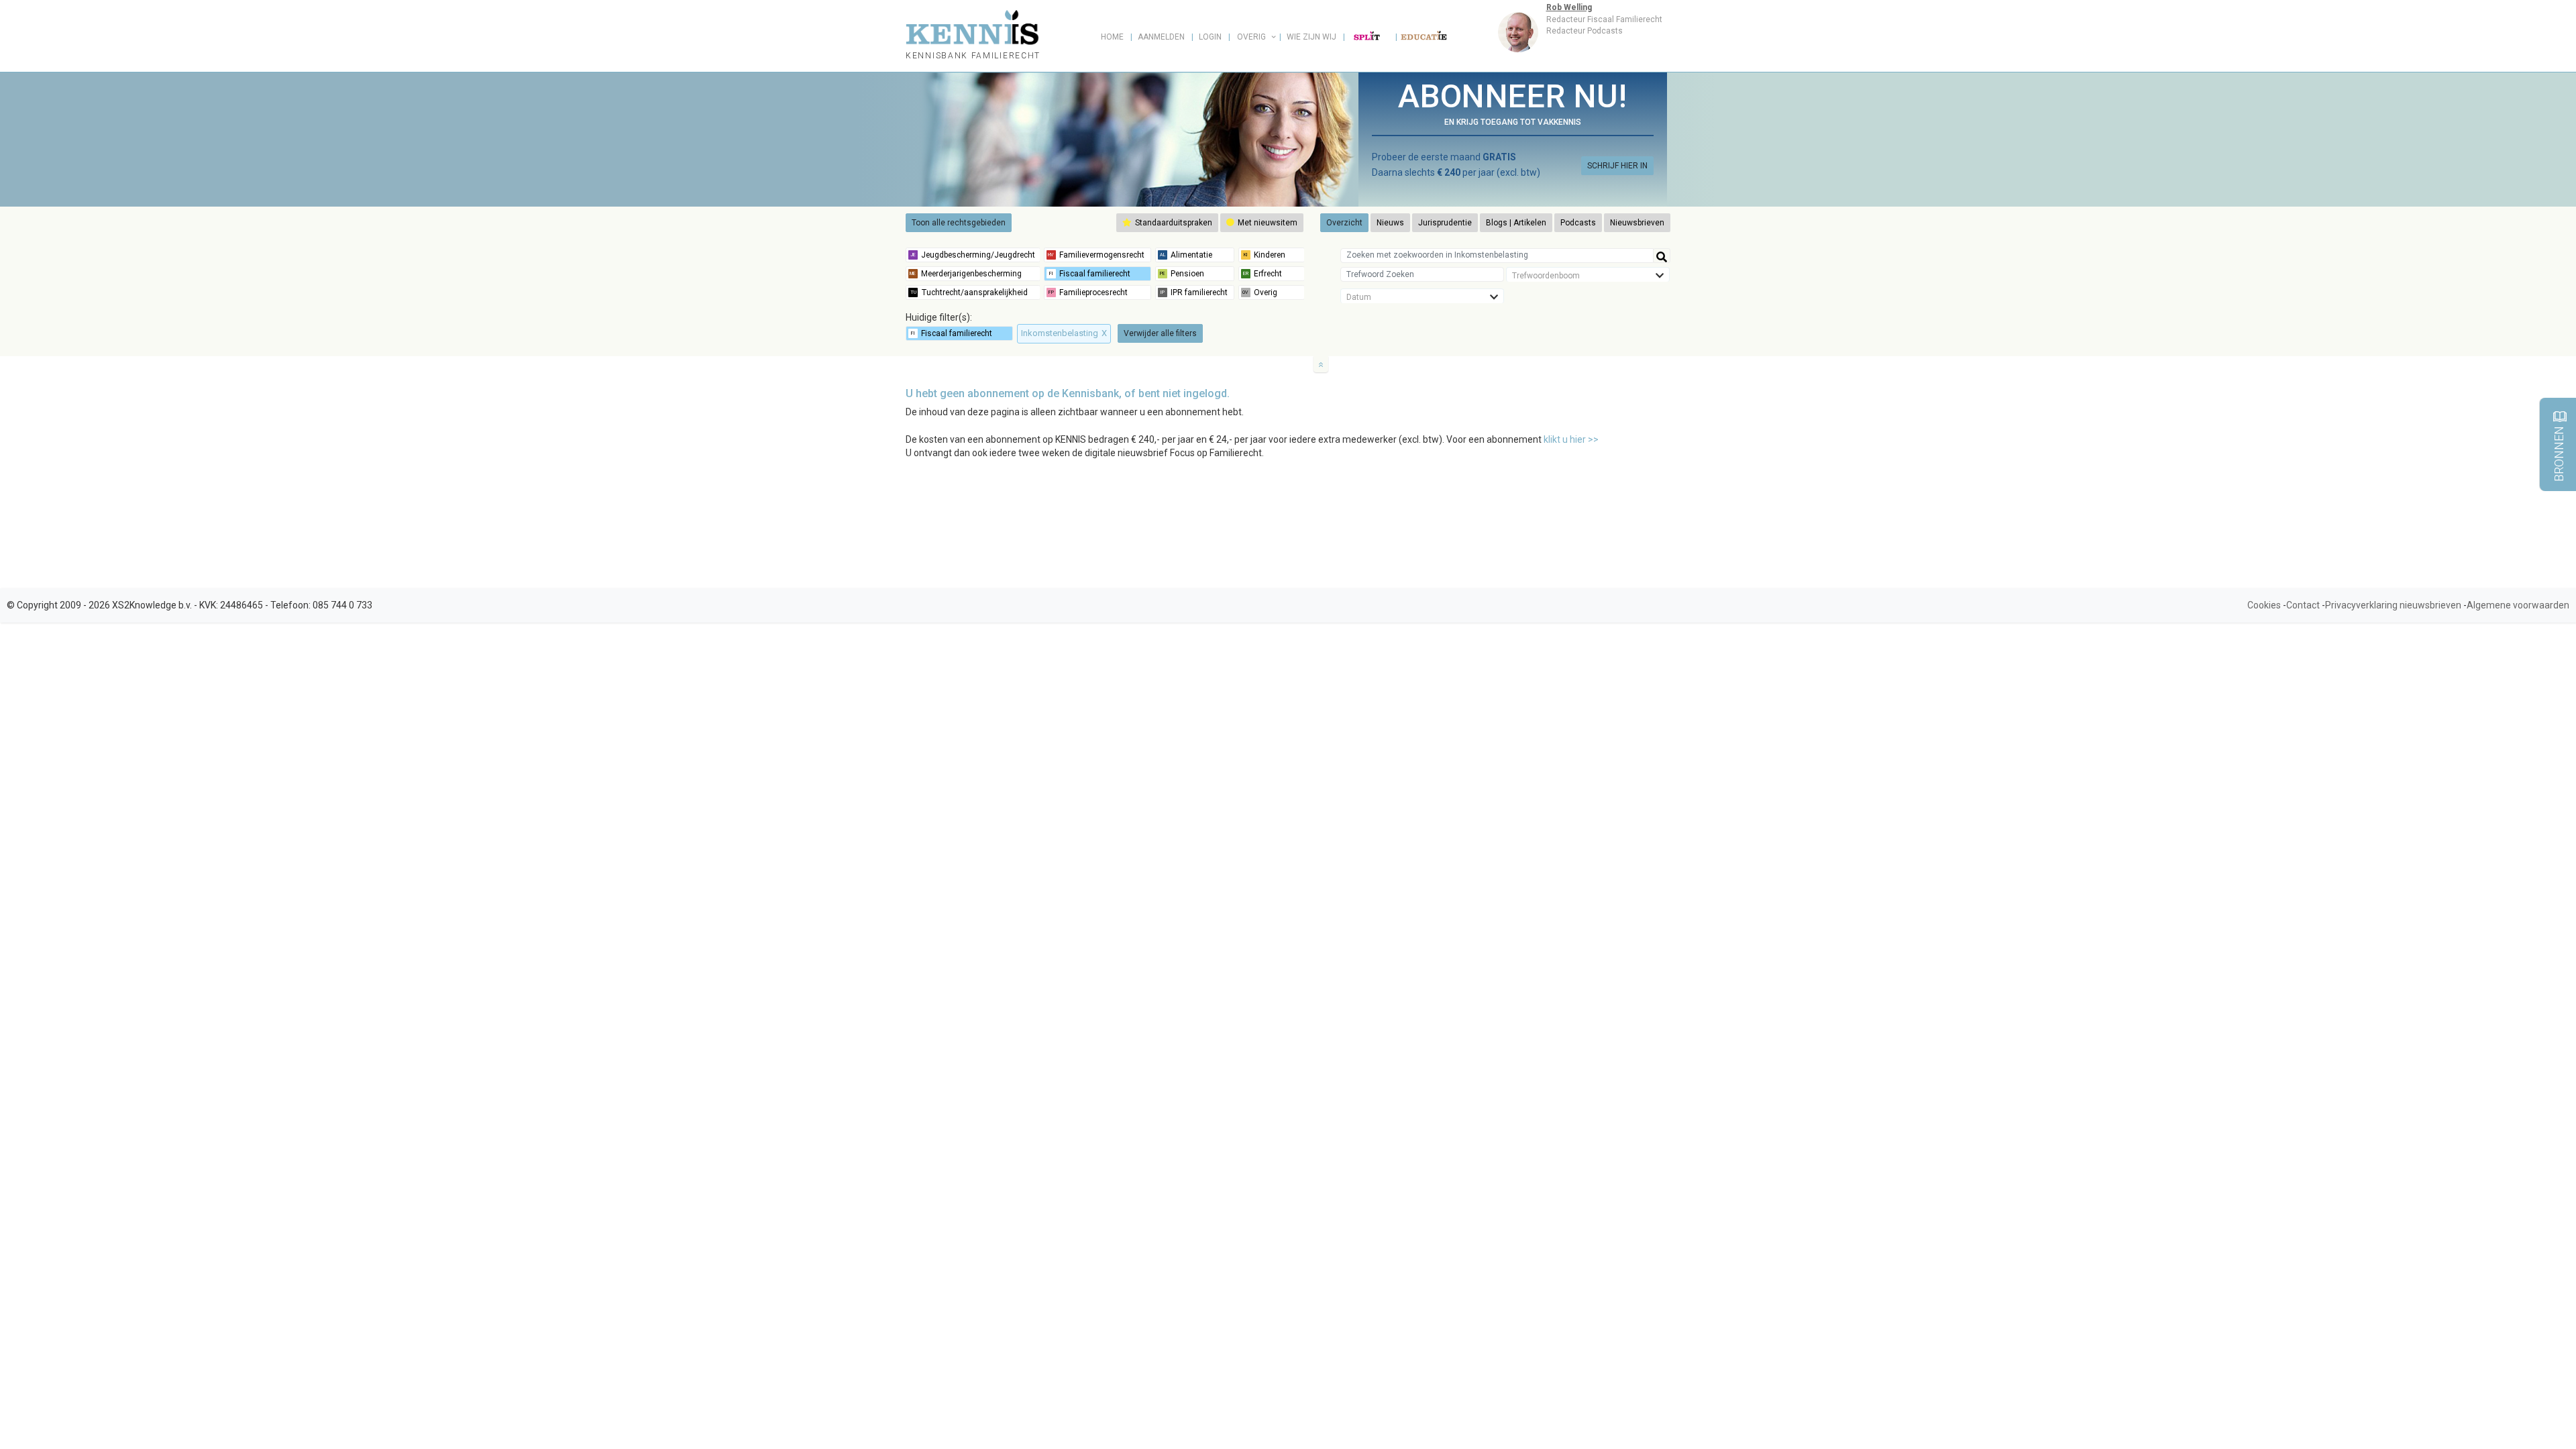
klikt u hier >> (1571, 439)
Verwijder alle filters (1160, 333)
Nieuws (1390, 223)
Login (1210, 37)
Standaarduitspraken (1173, 223)
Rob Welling (1569, 7)
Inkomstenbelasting (1064, 333)
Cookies (2264, 605)
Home (1112, 37)
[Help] (1662, 256)
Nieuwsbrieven (1637, 223)
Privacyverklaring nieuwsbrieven (2393, 605)
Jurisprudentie (1445, 223)
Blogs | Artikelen (1516, 223)
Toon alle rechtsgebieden (959, 223)
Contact (2303, 605)
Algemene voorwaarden (2518, 605)
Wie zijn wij (1311, 37)
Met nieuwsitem (1267, 223)
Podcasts (1578, 223)
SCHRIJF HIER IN (1617, 166)
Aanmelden (1161, 37)
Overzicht (1344, 223)
